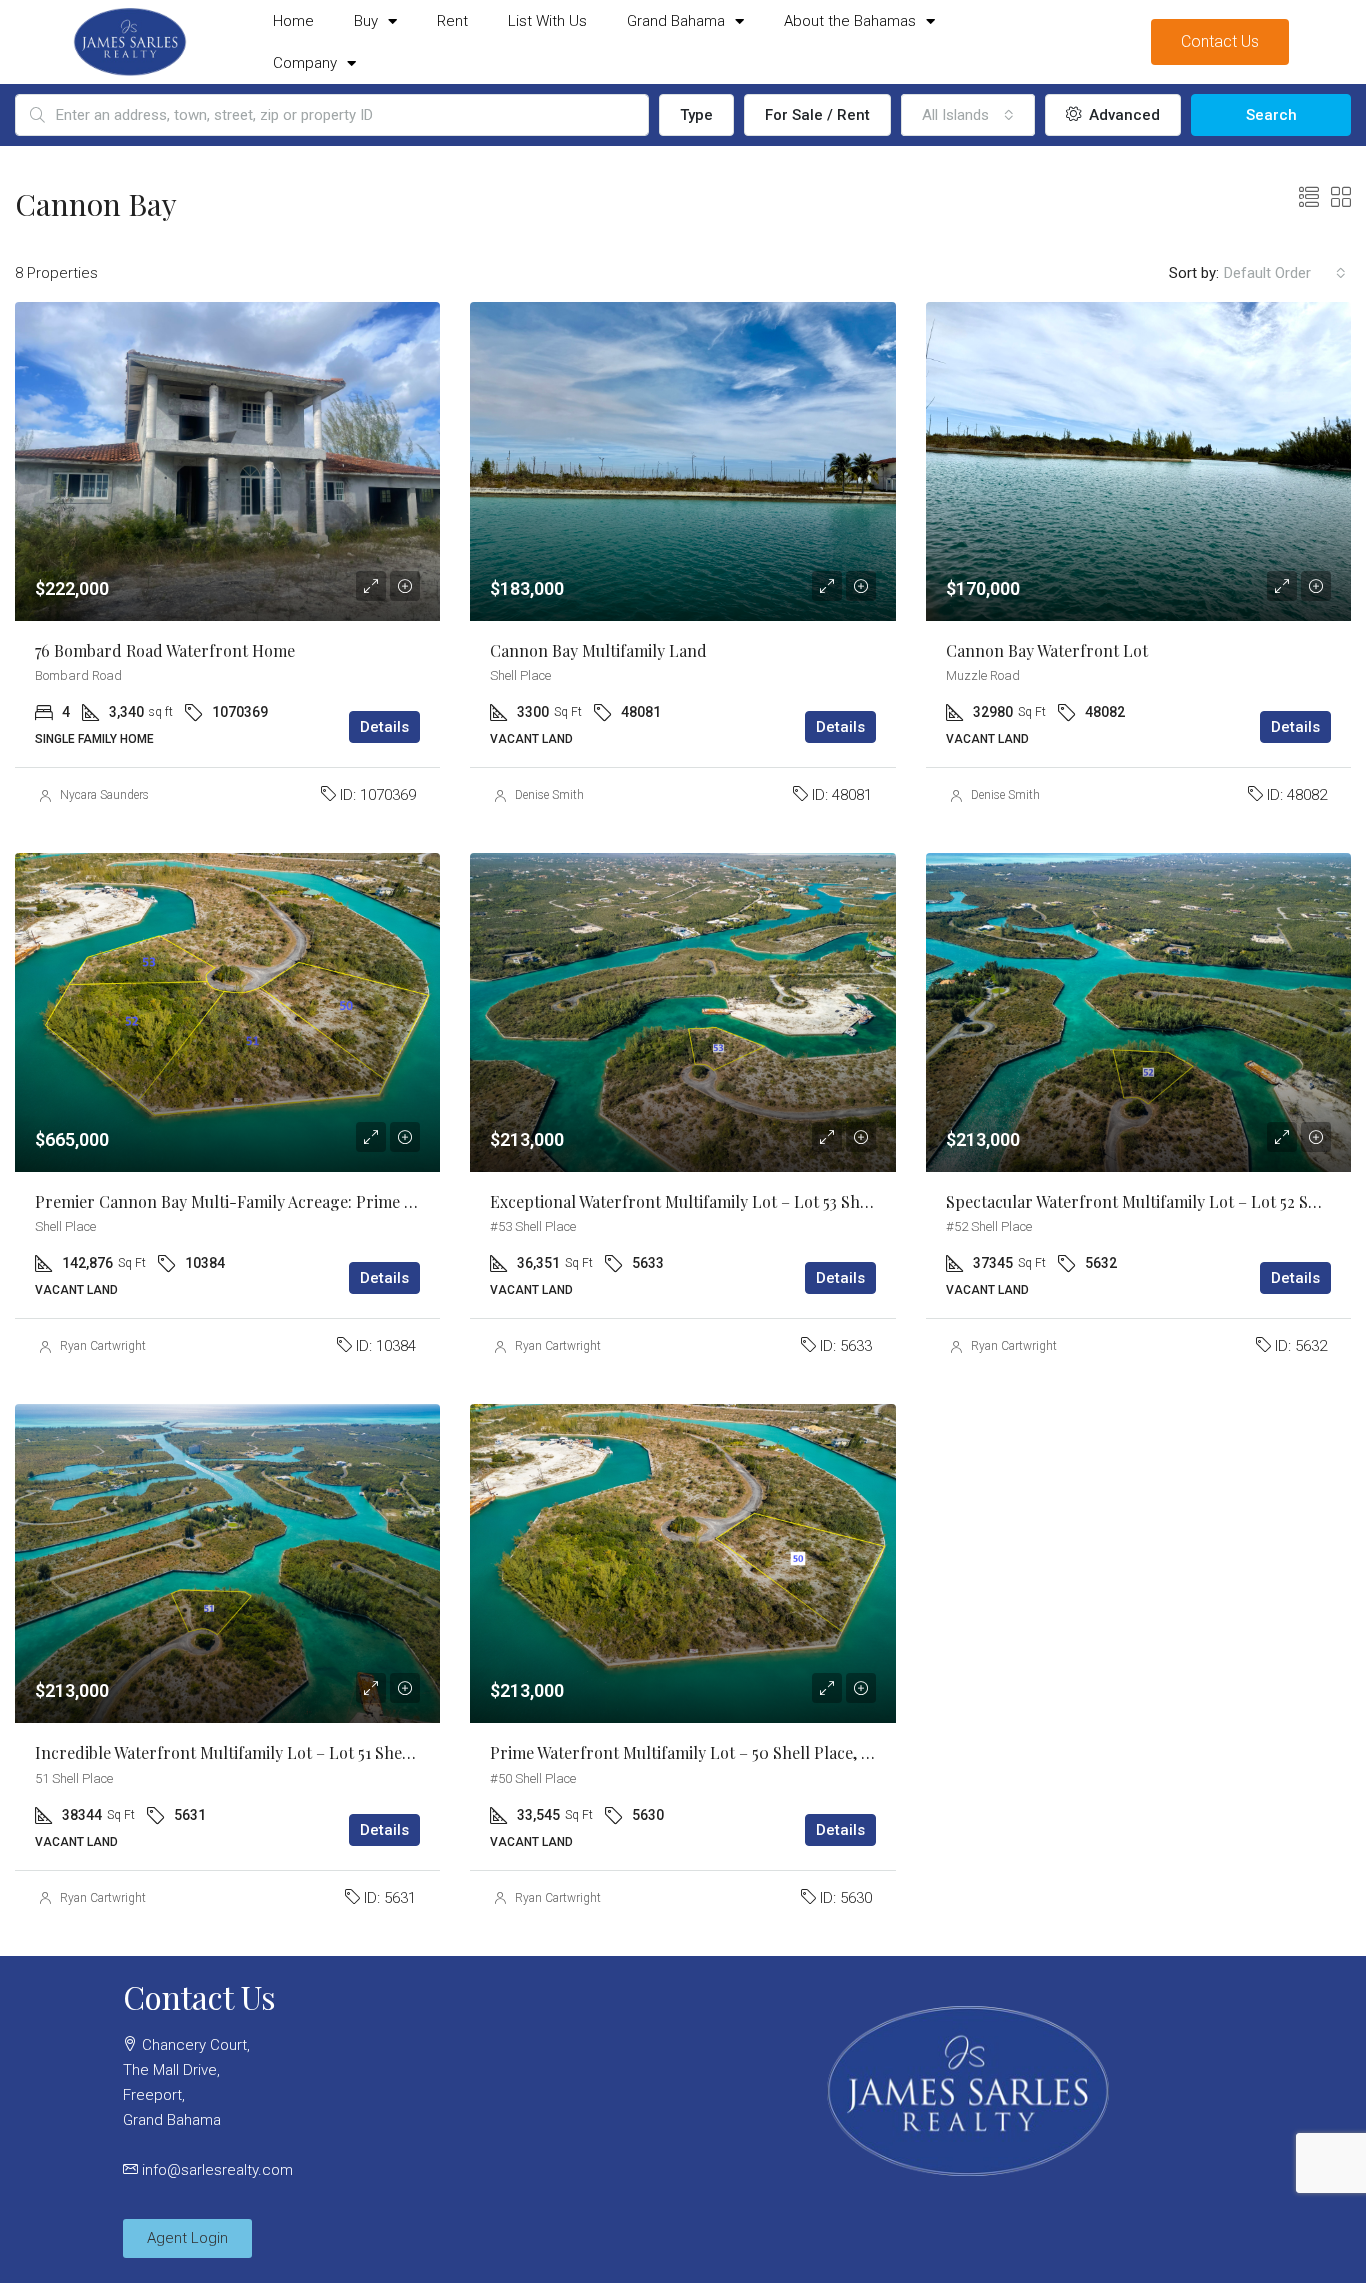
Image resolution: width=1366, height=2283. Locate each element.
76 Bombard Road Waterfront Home (165, 650)
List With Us (547, 21)
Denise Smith (549, 795)
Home (293, 21)
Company (305, 63)
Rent (452, 21)
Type (696, 115)
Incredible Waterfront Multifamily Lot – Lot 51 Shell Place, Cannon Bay (293, 1752)
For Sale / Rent (817, 115)
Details (384, 727)
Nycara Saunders (104, 795)
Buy (366, 21)
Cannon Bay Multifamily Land (598, 650)
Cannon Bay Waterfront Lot (1047, 650)
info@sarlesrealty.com (217, 2170)
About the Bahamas (850, 21)
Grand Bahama (676, 21)
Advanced (1122, 115)
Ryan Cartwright (103, 1346)
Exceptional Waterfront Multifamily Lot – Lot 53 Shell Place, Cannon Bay (753, 1201)
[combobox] (968, 115)
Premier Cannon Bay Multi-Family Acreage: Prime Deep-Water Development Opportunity (362, 1201)
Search (1271, 115)
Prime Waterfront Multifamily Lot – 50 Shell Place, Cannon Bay (719, 1752)
